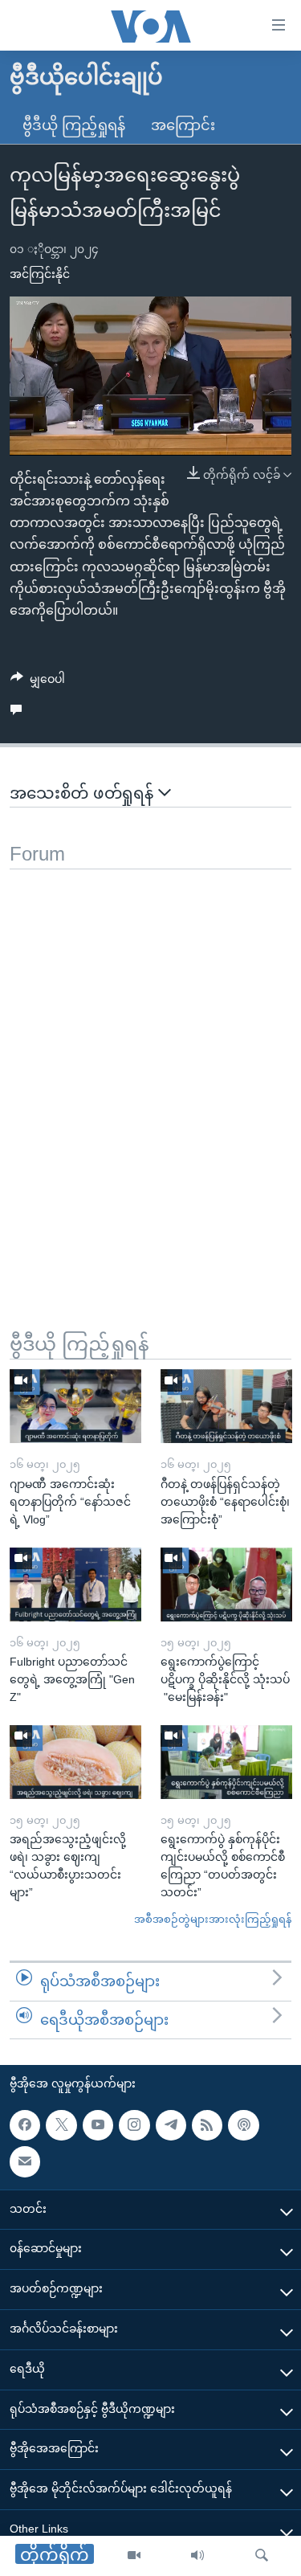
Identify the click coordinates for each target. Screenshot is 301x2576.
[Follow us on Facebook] (25, 2125)
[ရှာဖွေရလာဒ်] (262, 2556)
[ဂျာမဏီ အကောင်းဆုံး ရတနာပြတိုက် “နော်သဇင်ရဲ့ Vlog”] (75, 1406)
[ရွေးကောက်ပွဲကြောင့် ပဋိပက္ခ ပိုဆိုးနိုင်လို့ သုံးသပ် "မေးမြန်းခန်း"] (226, 1584)
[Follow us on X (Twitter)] (61, 2125)
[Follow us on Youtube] (98, 2125)
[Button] (38, 682)
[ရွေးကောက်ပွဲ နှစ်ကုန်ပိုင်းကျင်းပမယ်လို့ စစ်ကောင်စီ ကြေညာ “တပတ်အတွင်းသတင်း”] (226, 1762)
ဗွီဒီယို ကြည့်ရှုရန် (74, 125)
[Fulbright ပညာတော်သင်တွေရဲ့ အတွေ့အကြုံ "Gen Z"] (75, 1584)
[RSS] (207, 2125)
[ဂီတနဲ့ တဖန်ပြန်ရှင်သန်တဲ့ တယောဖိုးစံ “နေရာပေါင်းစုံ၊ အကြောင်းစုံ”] (226, 1406)
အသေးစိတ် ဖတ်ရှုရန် (84, 793)
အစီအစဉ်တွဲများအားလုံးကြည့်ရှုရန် (213, 1919)
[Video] (134, 2556)
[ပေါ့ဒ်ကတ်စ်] (243, 2125)
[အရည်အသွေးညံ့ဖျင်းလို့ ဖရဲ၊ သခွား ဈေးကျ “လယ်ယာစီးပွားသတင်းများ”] (75, 1762)
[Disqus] (150, 1070)
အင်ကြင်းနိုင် (40, 274)
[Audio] (197, 2556)
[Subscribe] (25, 2161)
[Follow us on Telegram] (171, 2125)
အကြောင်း (183, 125)
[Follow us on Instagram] (134, 2125)
